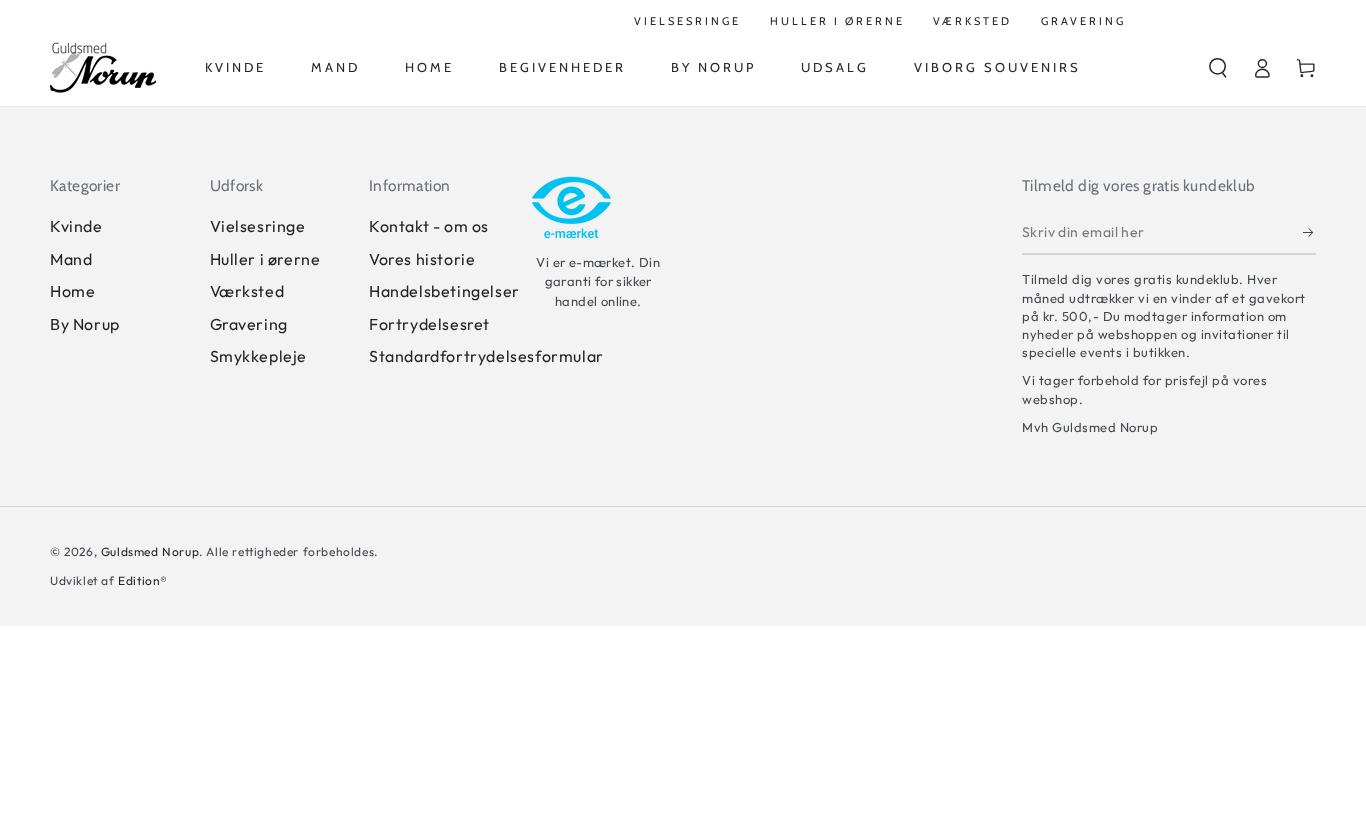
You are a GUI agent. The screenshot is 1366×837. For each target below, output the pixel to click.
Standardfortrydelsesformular (486, 356)
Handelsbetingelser (444, 291)
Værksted (247, 291)
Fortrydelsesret (429, 324)
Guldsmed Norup (150, 551)
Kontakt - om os (429, 226)
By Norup (85, 324)
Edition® (143, 580)
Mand (71, 259)
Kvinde (76, 226)
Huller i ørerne (265, 259)
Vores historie (422, 259)
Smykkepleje (259, 356)
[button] (1218, 68)
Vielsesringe (258, 226)
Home (72, 291)
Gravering (249, 324)
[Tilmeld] (1309, 232)
